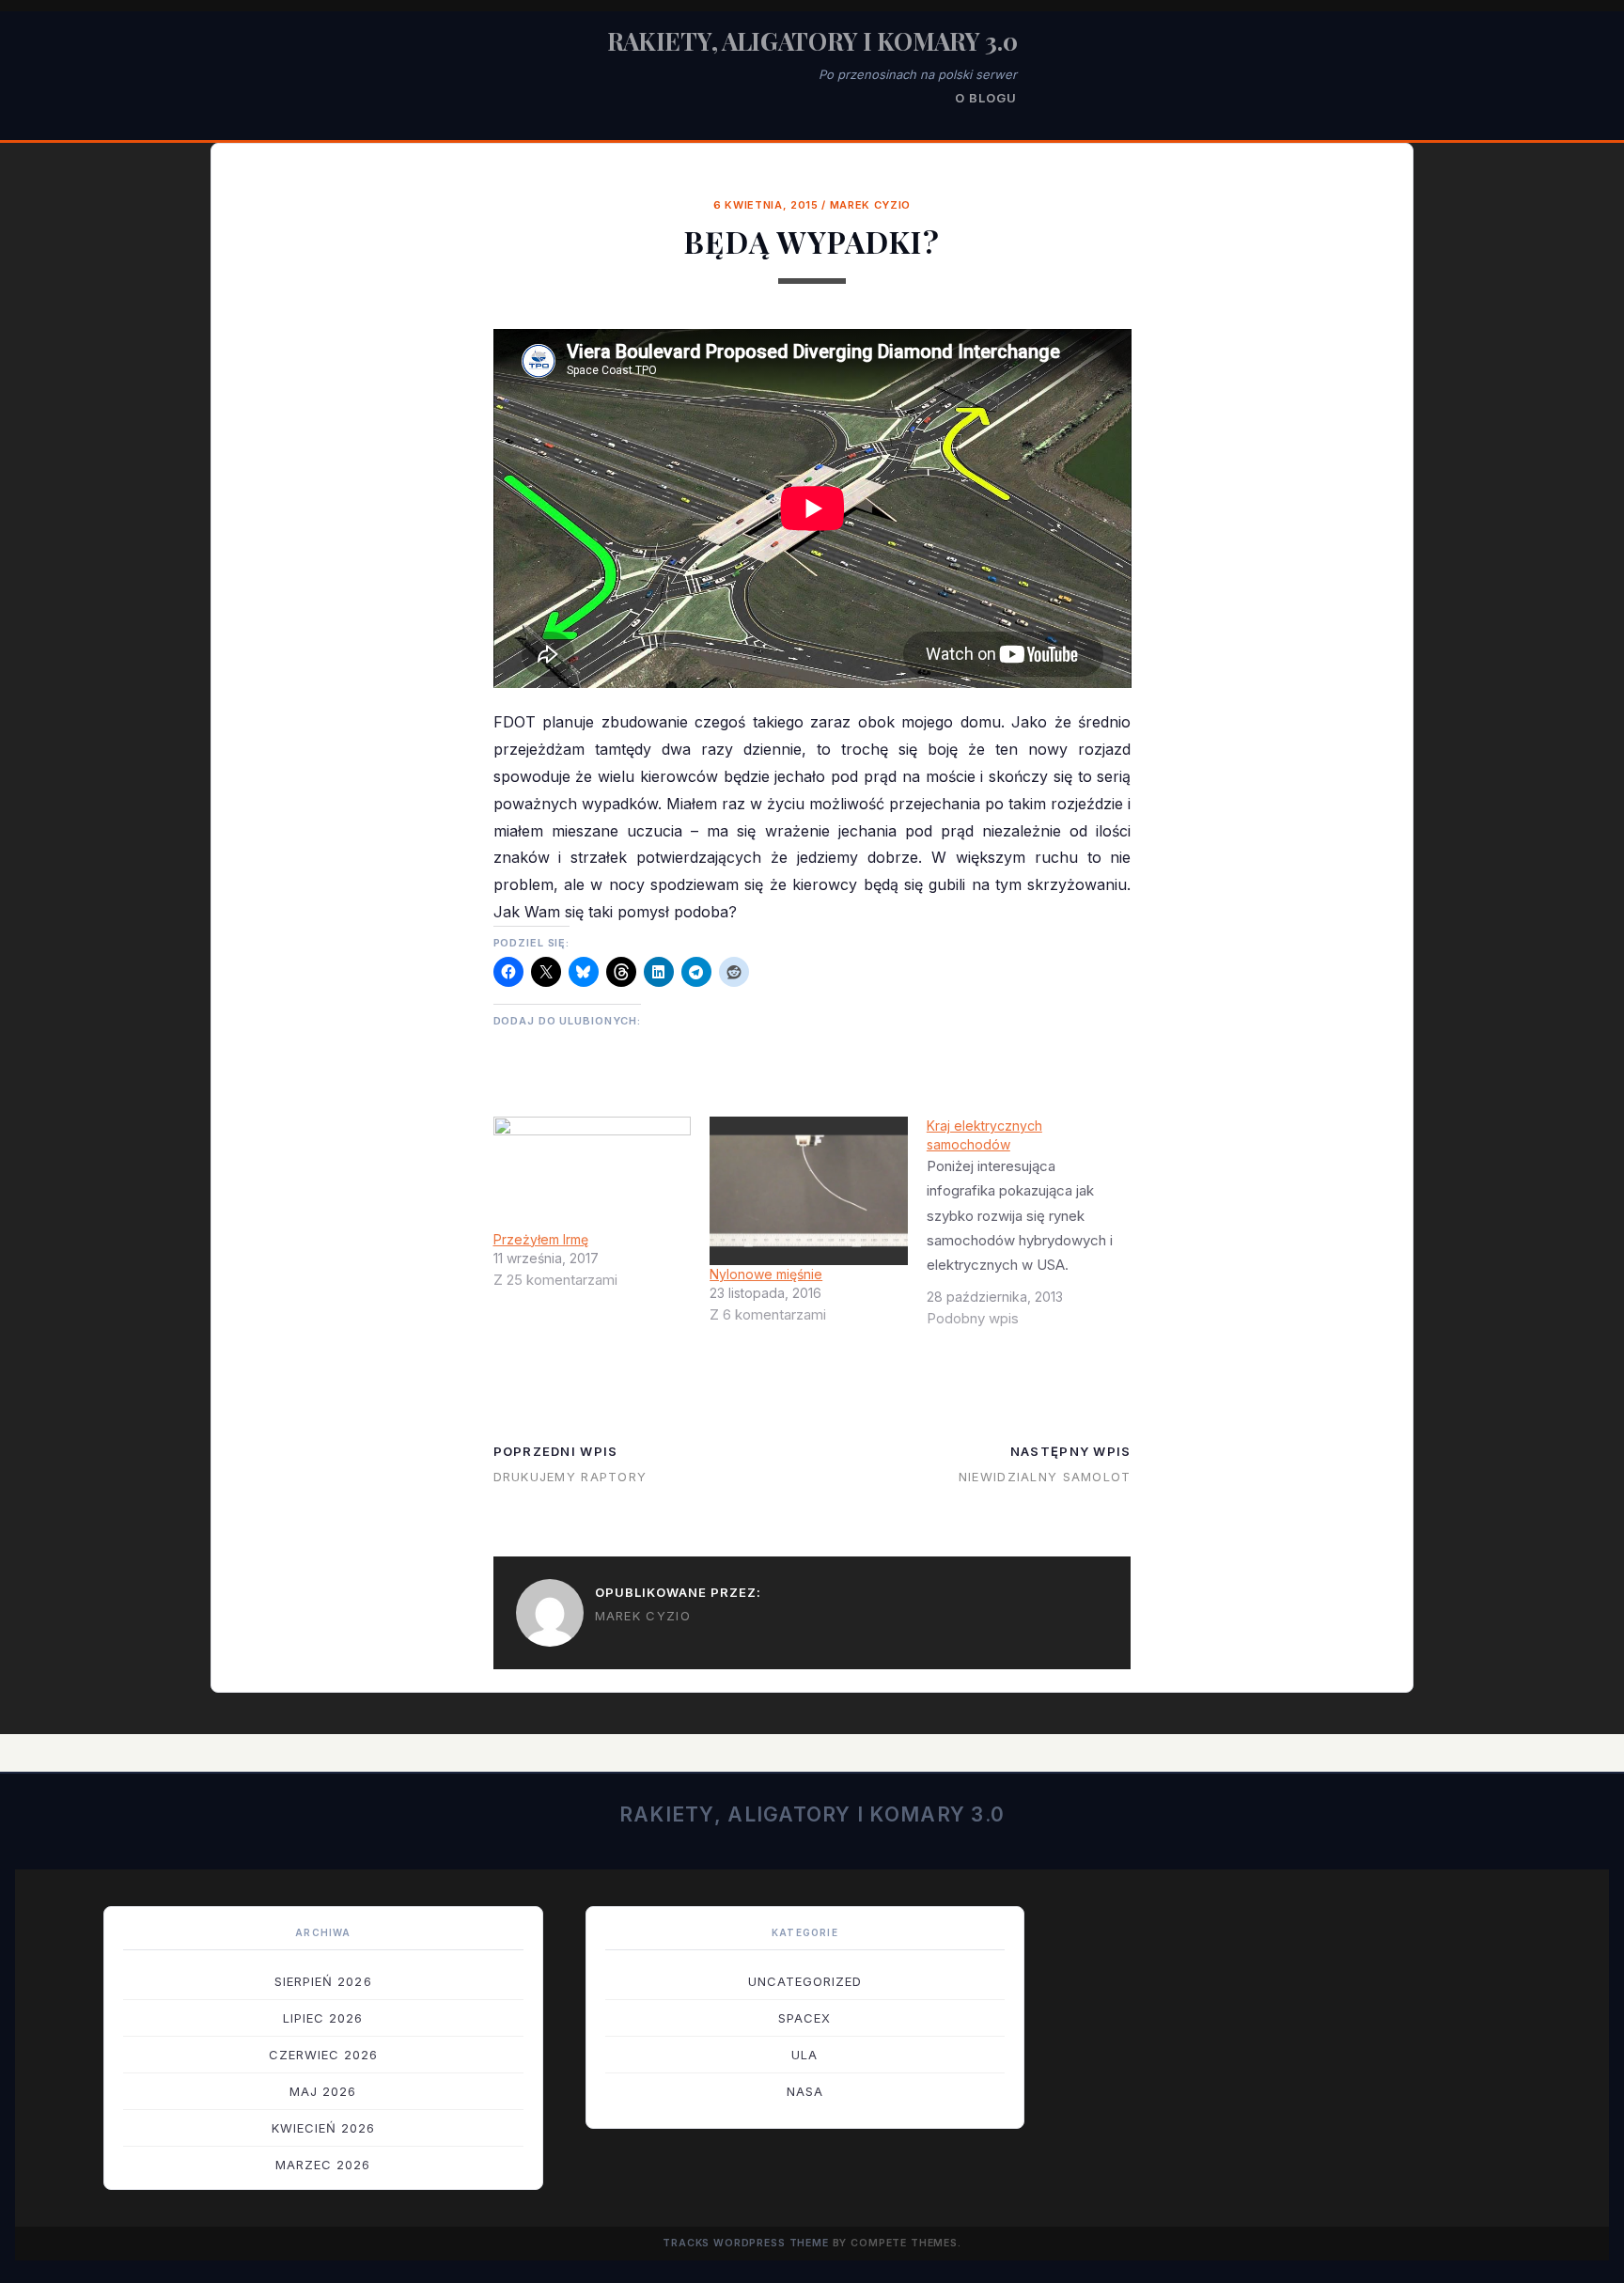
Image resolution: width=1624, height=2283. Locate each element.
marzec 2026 (323, 2165)
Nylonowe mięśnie (766, 1274)
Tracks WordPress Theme (746, 2243)
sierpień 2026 (323, 1981)
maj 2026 (323, 2091)
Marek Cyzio (870, 205)
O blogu (986, 98)
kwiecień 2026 (324, 2128)
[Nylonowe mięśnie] (809, 1191)
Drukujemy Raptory (570, 1477)
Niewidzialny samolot (1045, 1477)
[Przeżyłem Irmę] (593, 1173)
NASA (805, 2091)
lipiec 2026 (323, 2018)
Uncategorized (805, 1981)
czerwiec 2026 (324, 2055)
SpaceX (804, 2018)
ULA (804, 2055)
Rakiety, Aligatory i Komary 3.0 (812, 41)
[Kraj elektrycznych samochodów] (1035, 1229)
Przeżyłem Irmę (541, 1239)
